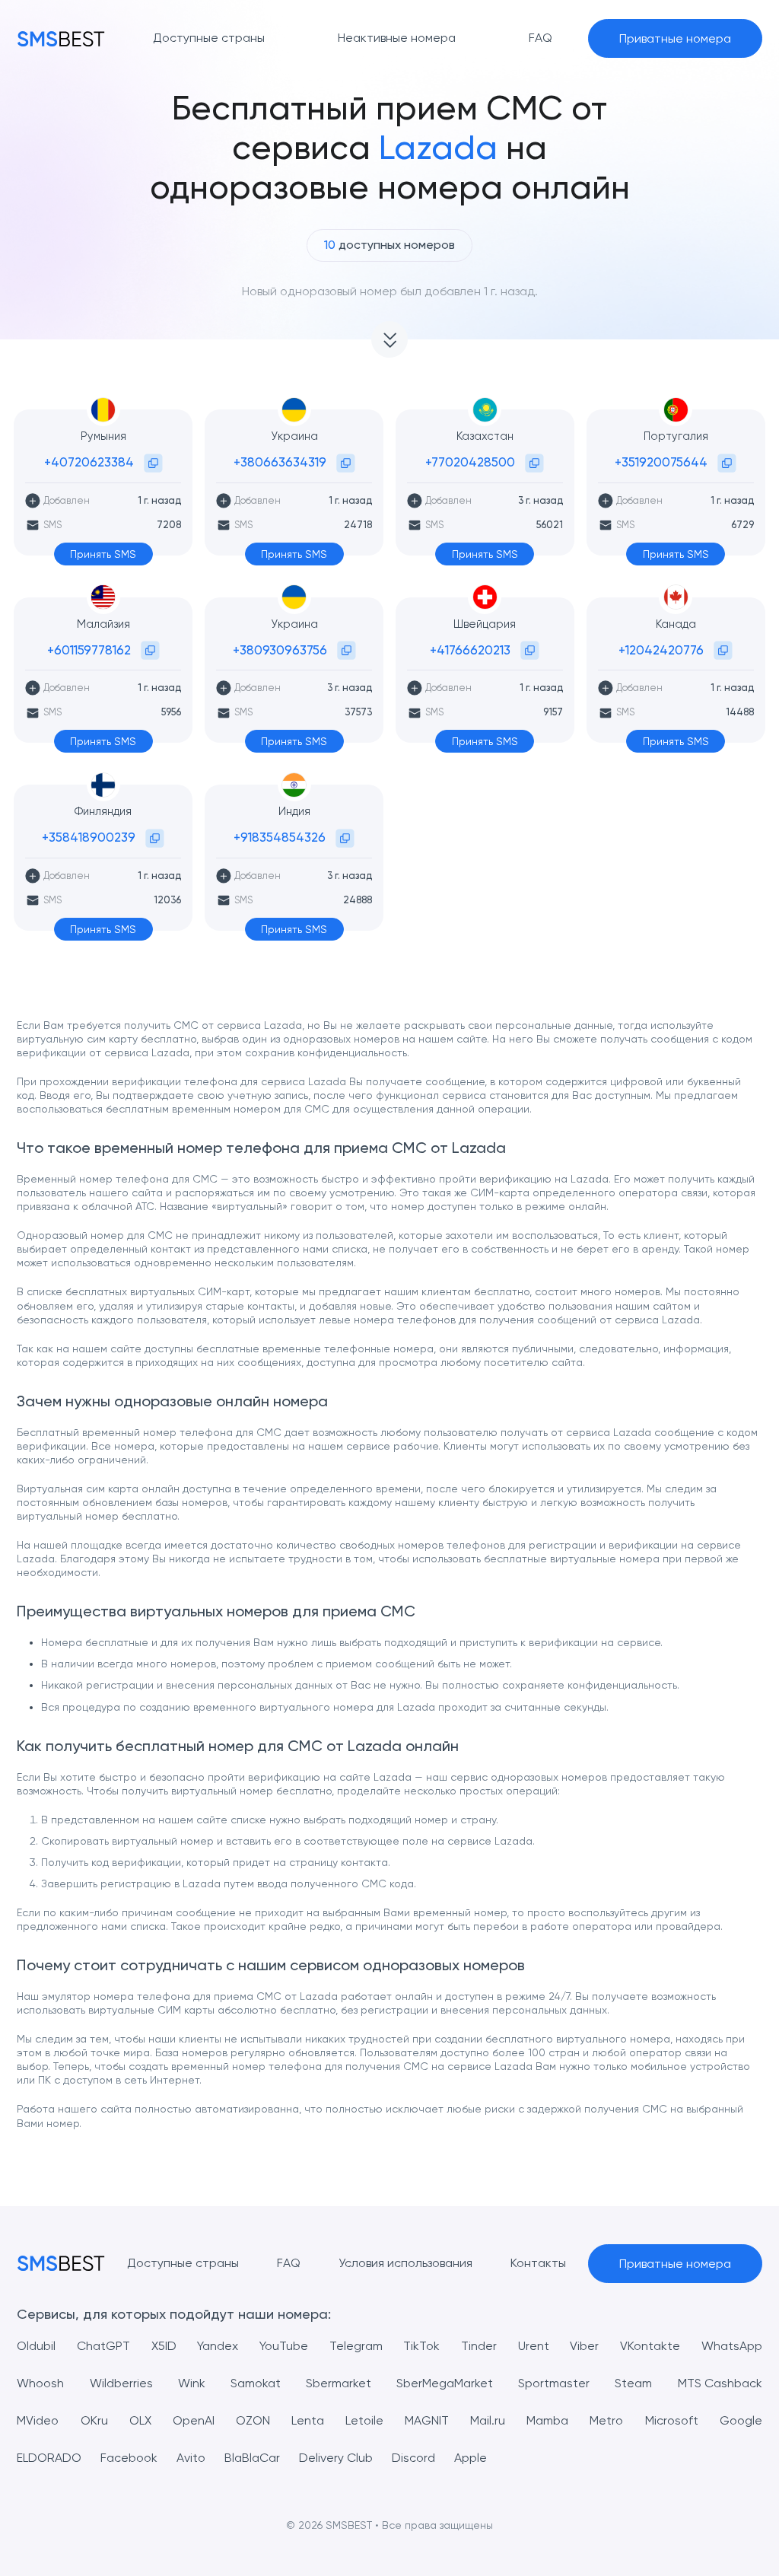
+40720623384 (89, 462)
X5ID (164, 2346)
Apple (471, 2458)
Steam (633, 2383)
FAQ (289, 2263)
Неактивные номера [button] (397, 38)
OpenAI (194, 2420)
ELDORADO (49, 2458)
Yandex (218, 2346)
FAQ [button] (541, 38)
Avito (191, 2458)
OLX (140, 2420)
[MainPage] (61, 38)
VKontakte (650, 2346)
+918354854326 (280, 837)
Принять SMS (103, 554)
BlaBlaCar (252, 2458)
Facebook (129, 2458)
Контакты (538, 2263)
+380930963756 (280, 650)
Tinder (479, 2346)
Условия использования (405, 2263)
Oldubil (36, 2346)
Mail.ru (488, 2420)
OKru (94, 2420)
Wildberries (121, 2383)
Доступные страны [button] (209, 38)
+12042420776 (661, 650)
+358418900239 (89, 837)
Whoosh (40, 2383)
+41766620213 (470, 650)
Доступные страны (183, 2263)
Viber (584, 2346)
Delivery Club (336, 2458)
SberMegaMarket (445, 2383)
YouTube (284, 2346)
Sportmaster (554, 2383)
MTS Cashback (720, 2383)
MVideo (38, 2420)
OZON (253, 2420)
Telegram (356, 2346)
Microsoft (672, 2420)
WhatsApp (732, 2346)
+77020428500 (470, 462)
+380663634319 (280, 462)
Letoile (364, 2420)
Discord (413, 2458)
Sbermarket (339, 2383)
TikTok (421, 2346)
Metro (606, 2420)
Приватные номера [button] (675, 38)
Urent (534, 2346)
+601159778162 (89, 650)
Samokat (256, 2383)
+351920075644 (661, 462)
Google (741, 2420)
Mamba (547, 2420)
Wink (192, 2383)
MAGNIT (427, 2420)
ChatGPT (103, 2346)
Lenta (308, 2420)
